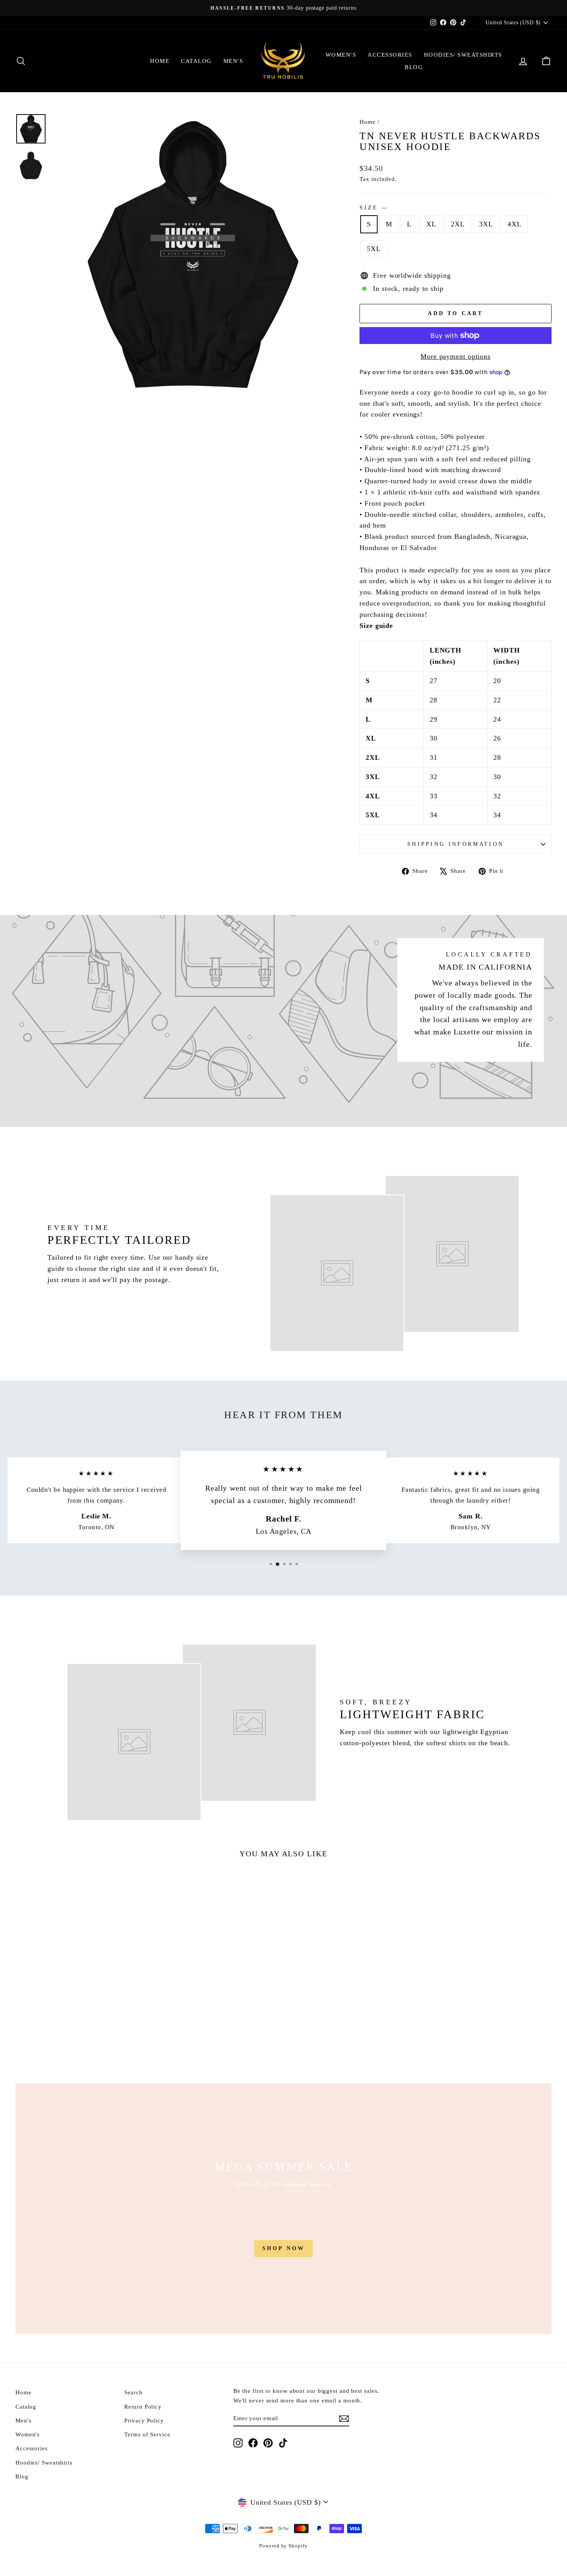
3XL (486, 224)
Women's (341, 55)
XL (431, 224)
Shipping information (456, 844)
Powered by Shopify (283, 2546)
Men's (233, 61)
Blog (414, 67)
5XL (374, 249)
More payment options (456, 356)
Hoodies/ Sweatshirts (463, 55)
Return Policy (143, 2406)
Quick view (79, 1997)
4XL (515, 224)
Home (160, 61)
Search (133, 2392)
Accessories (390, 55)
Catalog (196, 61)
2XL (458, 224)
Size (373, 207)
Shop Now (284, 2248)
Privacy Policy (144, 2420)
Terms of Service (147, 2434)
